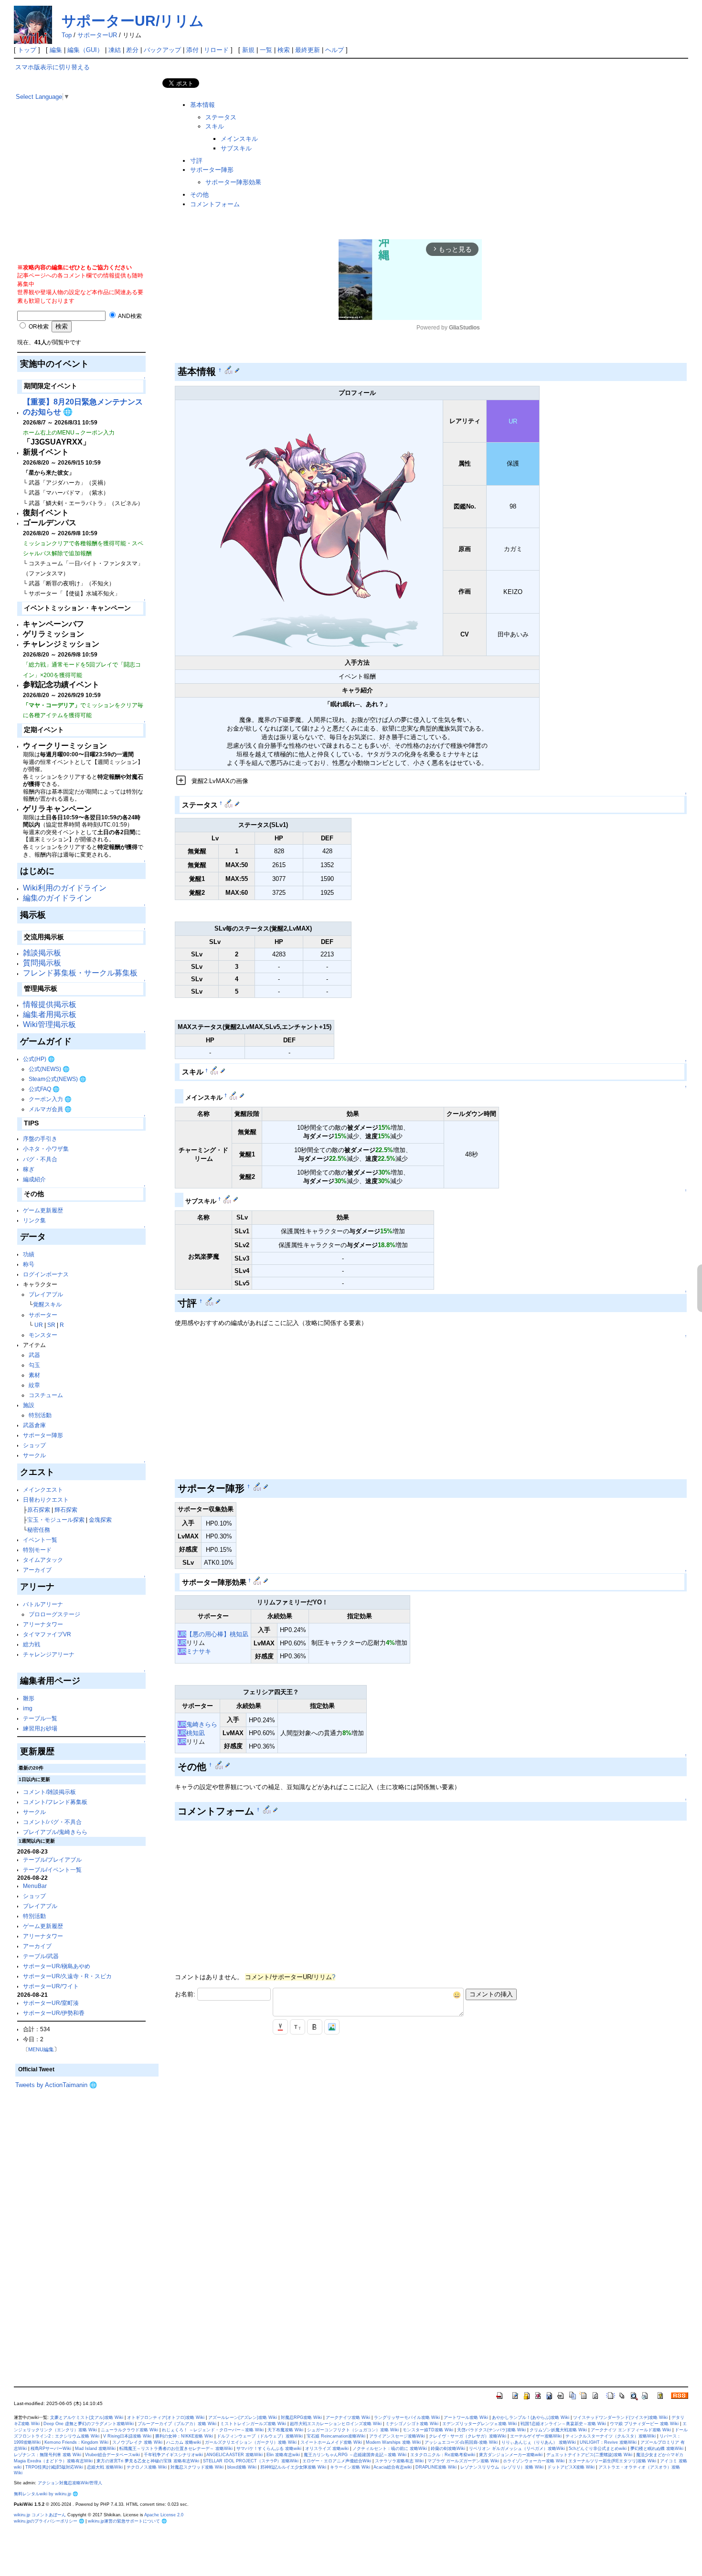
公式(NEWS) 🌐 (49, 1069)
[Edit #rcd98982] (258, 1580)
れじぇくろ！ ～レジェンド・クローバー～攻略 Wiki (213, 2430)
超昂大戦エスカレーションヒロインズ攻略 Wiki (336, 2424)
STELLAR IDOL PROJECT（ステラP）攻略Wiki (251, 2461)
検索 (284, 50)
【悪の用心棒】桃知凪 (217, 1634)
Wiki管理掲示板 (49, 1024)
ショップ (34, 1445)
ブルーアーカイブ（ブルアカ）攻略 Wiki (177, 2424)
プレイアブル (46, 1294)
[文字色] (280, 2027)
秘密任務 (39, 1530)
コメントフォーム (215, 204)
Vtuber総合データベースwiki (112, 2455)
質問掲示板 (42, 963)
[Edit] (237, 370)
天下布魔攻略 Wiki (285, 2430)
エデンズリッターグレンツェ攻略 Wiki (479, 2424)
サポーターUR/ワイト (51, 1986)
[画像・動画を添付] (332, 2027)
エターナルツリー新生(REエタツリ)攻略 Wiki (612, 2461)
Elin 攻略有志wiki (283, 2455)
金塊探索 (100, 1520)
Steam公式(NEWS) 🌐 (58, 1079)
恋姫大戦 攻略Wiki (105, 2467)
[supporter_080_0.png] (309, 527)
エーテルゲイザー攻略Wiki (536, 2436)
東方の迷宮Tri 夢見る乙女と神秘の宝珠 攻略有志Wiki (148, 2461)
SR (51, 1325)
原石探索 (39, 1510)
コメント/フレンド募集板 (55, 1802)
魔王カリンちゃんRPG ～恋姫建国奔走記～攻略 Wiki (355, 2455)
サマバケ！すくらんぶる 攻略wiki (269, 2449)
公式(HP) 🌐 (39, 1059)
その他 (199, 195)
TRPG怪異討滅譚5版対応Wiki (54, 2467)
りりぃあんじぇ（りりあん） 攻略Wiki (539, 2442)
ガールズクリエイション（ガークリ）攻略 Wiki (251, 2442)
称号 (29, 1264)
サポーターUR (97, 35)
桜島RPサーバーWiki (51, 2449)
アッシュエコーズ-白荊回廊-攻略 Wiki (461, 2442)
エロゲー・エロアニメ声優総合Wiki (337, 2461)
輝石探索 (66, 1510)
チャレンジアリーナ (49, 1654)
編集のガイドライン (57, 898)
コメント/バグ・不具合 (52, 1822)
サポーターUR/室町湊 (51, 2003)
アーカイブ (37, 1570)
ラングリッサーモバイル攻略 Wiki (407, 2417)
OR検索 (38, 326)
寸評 (196, 161)
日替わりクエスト (46, 1500)
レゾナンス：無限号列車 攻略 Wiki (48, 2455)
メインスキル (239, 139)
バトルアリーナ (43, 1604)
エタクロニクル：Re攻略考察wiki (443, 2455)
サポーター (43, 1315)
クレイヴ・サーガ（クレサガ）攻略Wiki (468, 2436)
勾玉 (34, 1365)
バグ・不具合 (40, 1159)
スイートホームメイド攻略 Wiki (331, 2442)
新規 (248, 50)
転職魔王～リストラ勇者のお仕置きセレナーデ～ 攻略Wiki (176, 2449)
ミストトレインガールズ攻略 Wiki (253, 2424)
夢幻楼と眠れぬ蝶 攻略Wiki (657, 2449)
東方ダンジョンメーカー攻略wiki (511, 2455)
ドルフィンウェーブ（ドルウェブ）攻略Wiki (260, 2436)
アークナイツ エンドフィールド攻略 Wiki (631, 2430)
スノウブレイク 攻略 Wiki (137, 2442)
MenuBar (35, 1886)
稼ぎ (29, 1169)
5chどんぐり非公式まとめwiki (598, 2449)
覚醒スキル (47, 1304)
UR (39, 1325)
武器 (34, 1355)
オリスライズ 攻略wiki (327, 2449)
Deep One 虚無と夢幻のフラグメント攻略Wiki (89, 2424)
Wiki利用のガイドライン (65, 888)
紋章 (34, 1385)
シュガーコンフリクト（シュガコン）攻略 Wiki (353, 2430)
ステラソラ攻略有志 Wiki (399, 2461)
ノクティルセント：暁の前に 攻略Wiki (390, 2449)
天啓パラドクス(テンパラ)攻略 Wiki (491, 2430)
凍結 (115, 50)
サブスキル (236, 148)
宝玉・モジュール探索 (56, 1520)
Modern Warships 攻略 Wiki (393, 2442)
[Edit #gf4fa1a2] (220, 1765)
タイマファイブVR (47, 1634)
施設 (29, 1405)
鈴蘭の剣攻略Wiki (448, 2449)
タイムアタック (43, 1560)
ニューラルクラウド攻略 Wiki (129, 2430)
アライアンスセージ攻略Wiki (397, 2436)
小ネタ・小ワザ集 (46, 1149)
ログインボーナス (46, 1274)
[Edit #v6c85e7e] (215, 1071)
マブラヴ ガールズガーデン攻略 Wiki (463, 2461)
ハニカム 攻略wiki (184, 2442)
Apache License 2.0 (164, 2515)
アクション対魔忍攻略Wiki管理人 (70, 2483)
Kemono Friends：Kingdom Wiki (76, 2442)
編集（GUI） (85, 50)
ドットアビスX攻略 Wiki (571, 2467)
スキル (215, 126)
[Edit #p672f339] (234, 1095)
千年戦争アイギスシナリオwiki (173, 2455)
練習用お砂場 (40, 1728)
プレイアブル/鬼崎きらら (55, 1832)
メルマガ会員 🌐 (50, 1109)
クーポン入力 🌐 (50, 1099)
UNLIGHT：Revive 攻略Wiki (608, 2442)
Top (67, 35)
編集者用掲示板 (50, 1014)
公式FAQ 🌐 (44, 1089)
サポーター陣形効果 (233, 182)
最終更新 (308, 50)
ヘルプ (335, 50)
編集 (56, 50)
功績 (29, 1254)
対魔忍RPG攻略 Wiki (301, 2417)
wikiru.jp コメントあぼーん (40, 2515)
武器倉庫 (34, 1425)
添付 (192, 50)
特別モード (37, 1550)
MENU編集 (41, 2049)
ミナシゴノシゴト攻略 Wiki (412, 2424)
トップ (27, 50)
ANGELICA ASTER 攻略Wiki (234, 2455)
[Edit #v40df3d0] (258, 1486)
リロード (216, 50)
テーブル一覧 (40, 1718)
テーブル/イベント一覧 (52, 1870)
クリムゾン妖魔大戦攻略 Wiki (558, 2430)
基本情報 (202, 105)
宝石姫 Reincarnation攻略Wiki (336, 2436)
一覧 (266, 50)
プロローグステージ (54, 1614)
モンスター (43, 1335)
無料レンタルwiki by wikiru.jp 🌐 (46, 2494)
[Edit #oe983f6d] (210, 1301)
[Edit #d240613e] (229, 803)
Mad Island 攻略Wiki (95, 2449)
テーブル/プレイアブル (52, 1860)
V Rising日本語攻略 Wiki (127, 2436)
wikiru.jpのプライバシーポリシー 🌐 (49, 2521)
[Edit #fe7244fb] (228, 1199)
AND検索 (129, 316)
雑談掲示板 (42, 953)
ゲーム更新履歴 (43, 1210)
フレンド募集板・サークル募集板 (80, 973)
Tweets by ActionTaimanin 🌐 (56, 2085)
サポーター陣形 (43, 1435)
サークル (34, 1455)
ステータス (221, 117)
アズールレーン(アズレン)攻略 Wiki (243, 2417)
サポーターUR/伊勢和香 (54, 2013)
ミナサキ (199, 1651)
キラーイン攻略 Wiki (350, 2467)
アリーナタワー (43, 1624)
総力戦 (32, 1644)
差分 (132, 50)
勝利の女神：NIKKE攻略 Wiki (184, 2436)
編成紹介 (34, 1179)
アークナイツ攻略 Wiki (348, 2417)
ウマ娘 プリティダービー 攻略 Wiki (644, 2424)
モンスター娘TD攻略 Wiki (428, 2430)
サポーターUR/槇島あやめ (57, 1966)
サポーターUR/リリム (133, 21)
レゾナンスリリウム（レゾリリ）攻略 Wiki (502, 2467)
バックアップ (162, 50)
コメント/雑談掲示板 (49, 1792)
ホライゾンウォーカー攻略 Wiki (534, 2461)
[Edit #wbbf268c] (229, 370)
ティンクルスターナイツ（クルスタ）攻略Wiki (611, 2436)
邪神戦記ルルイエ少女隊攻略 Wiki (293, 2467)
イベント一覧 (40, 1540)
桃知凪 (196, 1733)
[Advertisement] (87, 196)
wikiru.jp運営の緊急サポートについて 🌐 (127, 2521)
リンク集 (34, 1220)
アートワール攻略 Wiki (466, 2417)
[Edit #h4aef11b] (268, 1810)
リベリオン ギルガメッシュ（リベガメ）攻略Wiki (517, 2449)
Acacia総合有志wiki (393, 2467)
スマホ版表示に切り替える (53, 67)
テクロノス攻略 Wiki (147, 2467)
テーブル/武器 (41, 1956)
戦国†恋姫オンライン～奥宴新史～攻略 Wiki (563, 2424)
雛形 (29, 1698)
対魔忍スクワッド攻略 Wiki (197, 2467)
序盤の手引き (40, 1139)
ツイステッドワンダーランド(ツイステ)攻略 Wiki (620, 2417)
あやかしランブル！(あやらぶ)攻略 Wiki (531, 2417)
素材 (34, 1375)
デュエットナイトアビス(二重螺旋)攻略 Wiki (589, 2455)
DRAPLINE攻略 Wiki (436, 2467)
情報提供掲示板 (50, 1004)
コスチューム (46, 1395)
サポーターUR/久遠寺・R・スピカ (67, 1976)
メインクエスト (43, 1489)
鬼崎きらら (202, 1724)
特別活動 (40, 1415)
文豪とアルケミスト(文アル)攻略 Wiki (87, 2417)
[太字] (315, 2027)
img (28, 1708)
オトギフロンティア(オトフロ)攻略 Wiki (166, 2417)
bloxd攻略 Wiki (242, 2467)
